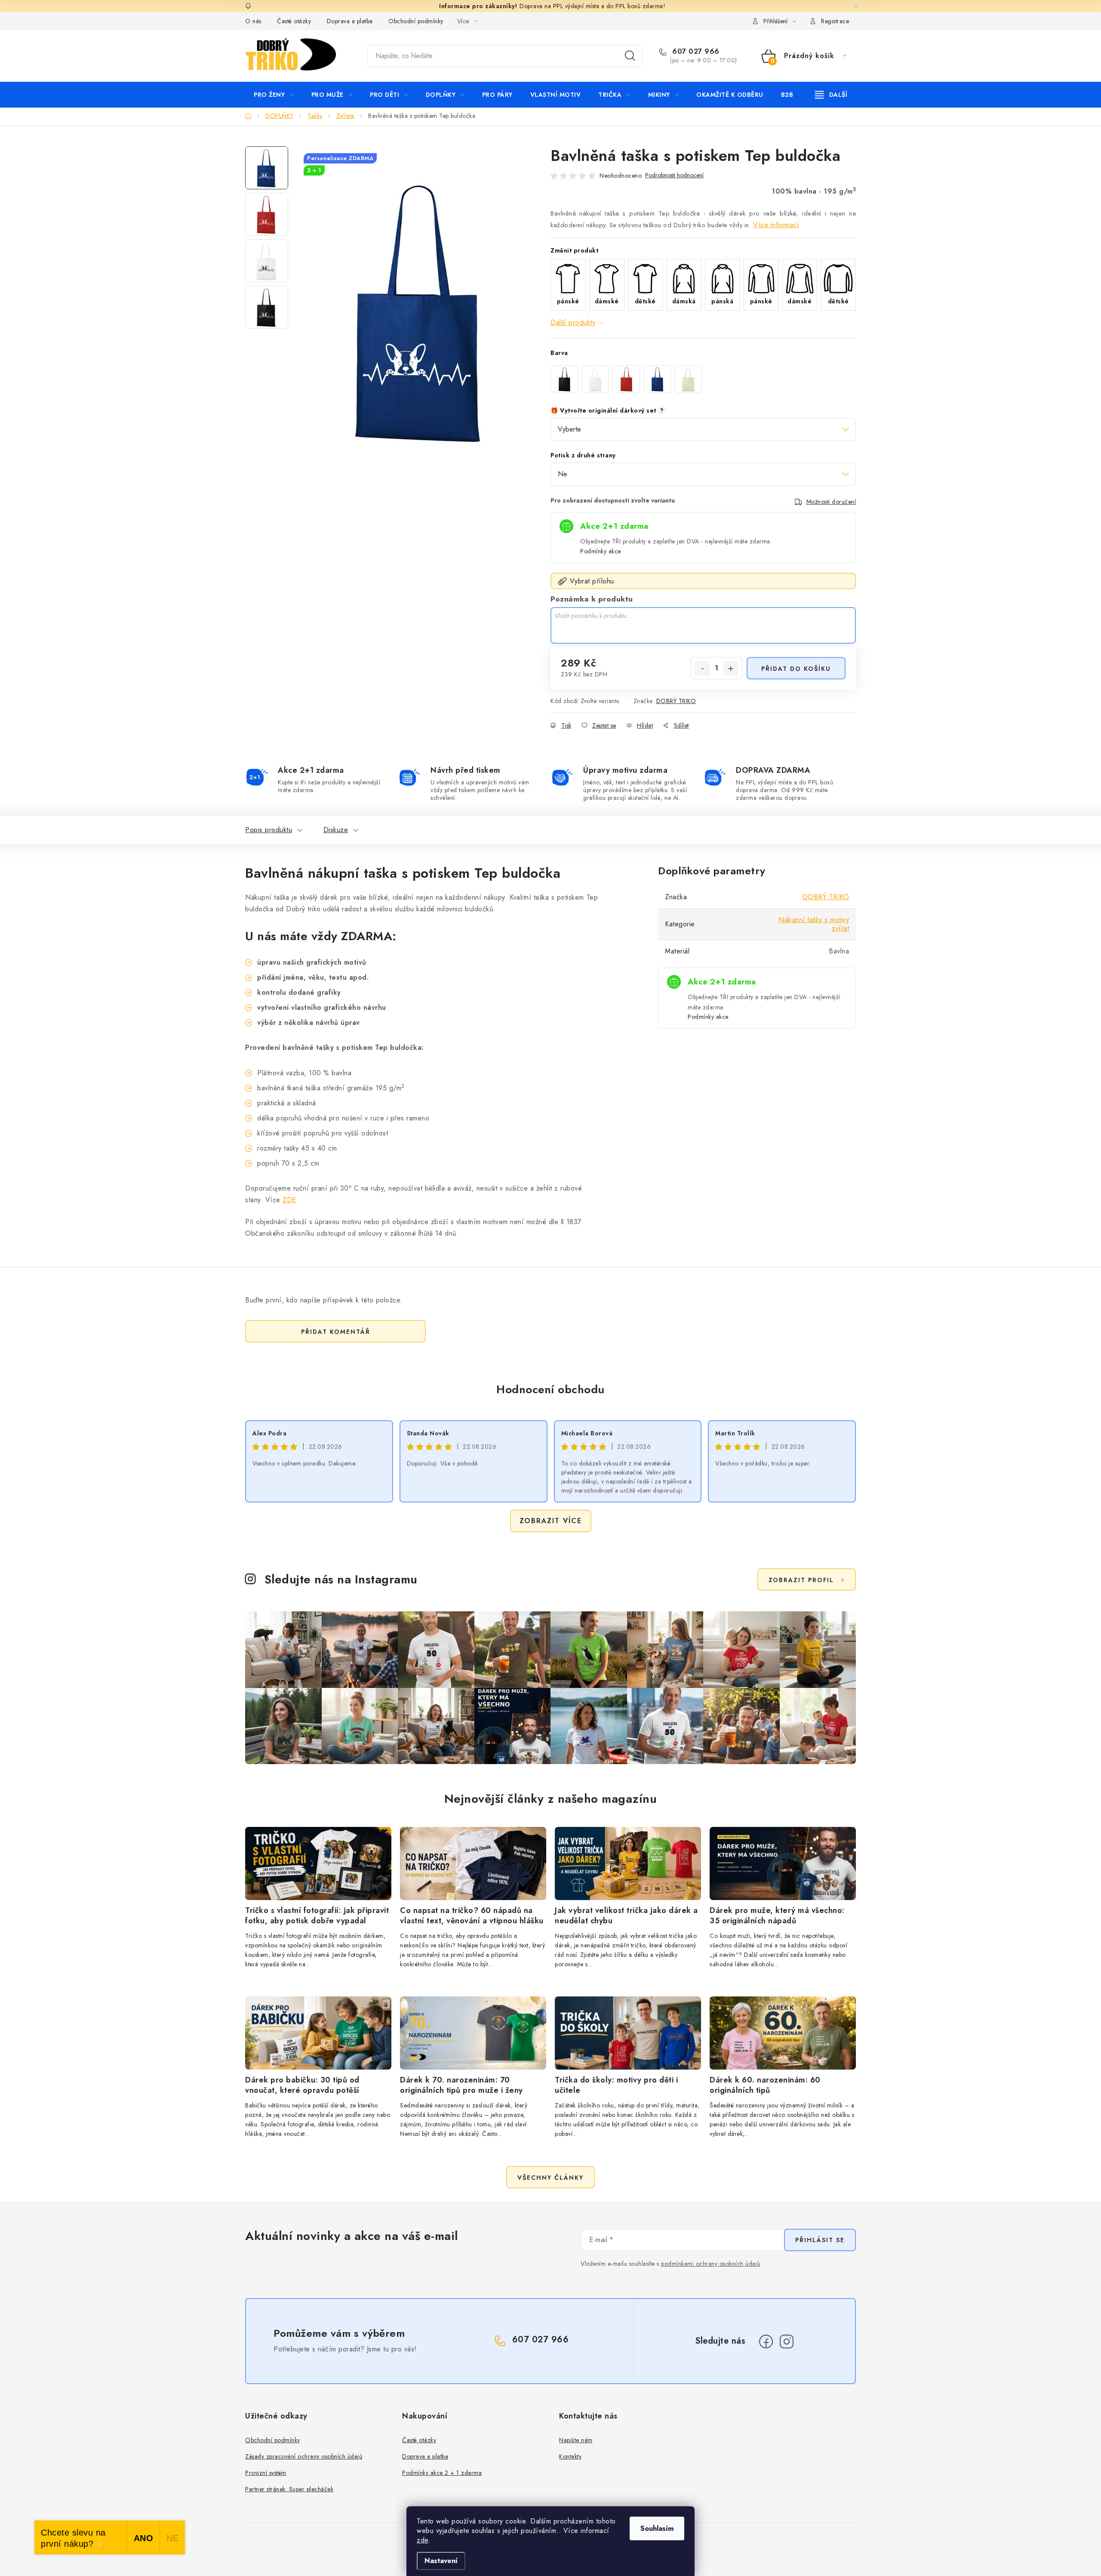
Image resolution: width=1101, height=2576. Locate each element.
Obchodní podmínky (416, 21)
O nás (253, 21)
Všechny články (550, 2178)
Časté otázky (294, 21)
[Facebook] (766, 2342)
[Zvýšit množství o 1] (731, 669)
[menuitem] (274, 95)
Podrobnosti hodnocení (674, 175)
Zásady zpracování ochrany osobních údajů (304, 2456)
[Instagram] (787, 2342)
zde (423, 2540)
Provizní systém (266, 2473)
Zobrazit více (551, 1521)
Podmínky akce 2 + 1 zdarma (442, 2473)
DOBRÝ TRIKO (676, 701)
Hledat (630, 56)
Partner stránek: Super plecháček (289, 2489)
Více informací (776, 225)
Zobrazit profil (801, 1580)
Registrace (835, 21)
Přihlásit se (820, 2240)
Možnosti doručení (831, 502)
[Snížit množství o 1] (702, 669)
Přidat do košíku (796, 669)
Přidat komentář (336, 1332)
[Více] (831, 95)
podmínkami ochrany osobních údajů (711, 2264)
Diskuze (336, 830)
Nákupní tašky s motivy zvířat (814, 924)
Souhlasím (657, 2528)
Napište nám (576, 2440)
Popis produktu (269, 830)
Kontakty (570, 2456)
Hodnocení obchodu (550, 1389)
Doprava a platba (350, 21)
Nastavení (441, 2561)
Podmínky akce (601, 551)
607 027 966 (695, 52)
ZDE (289, 1200)
